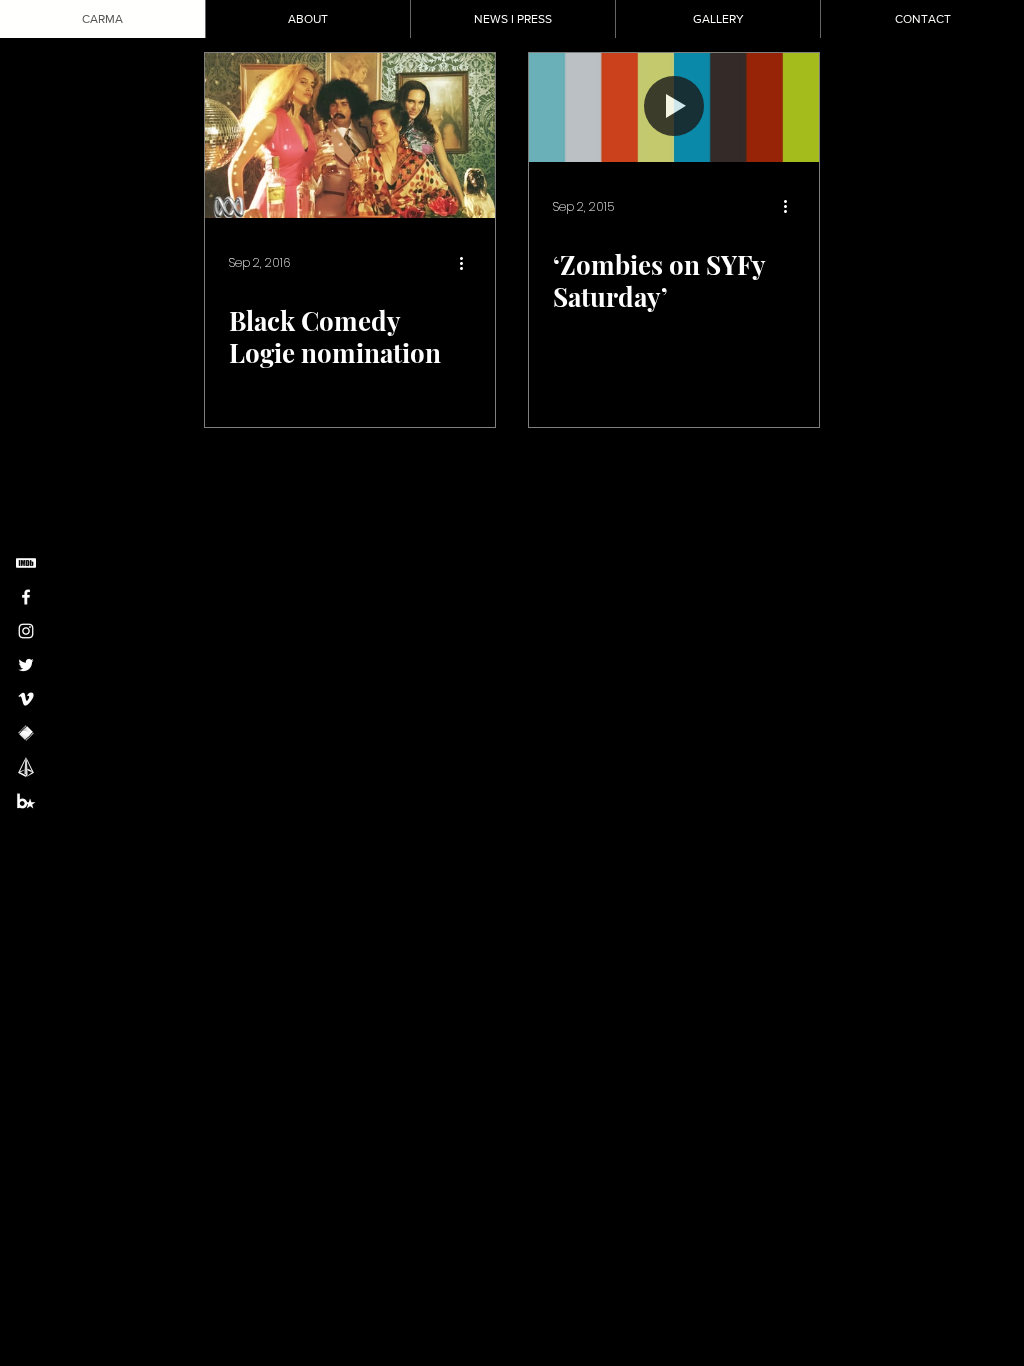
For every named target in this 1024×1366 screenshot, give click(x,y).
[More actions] (468, 263)
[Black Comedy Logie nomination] (350, 135)
